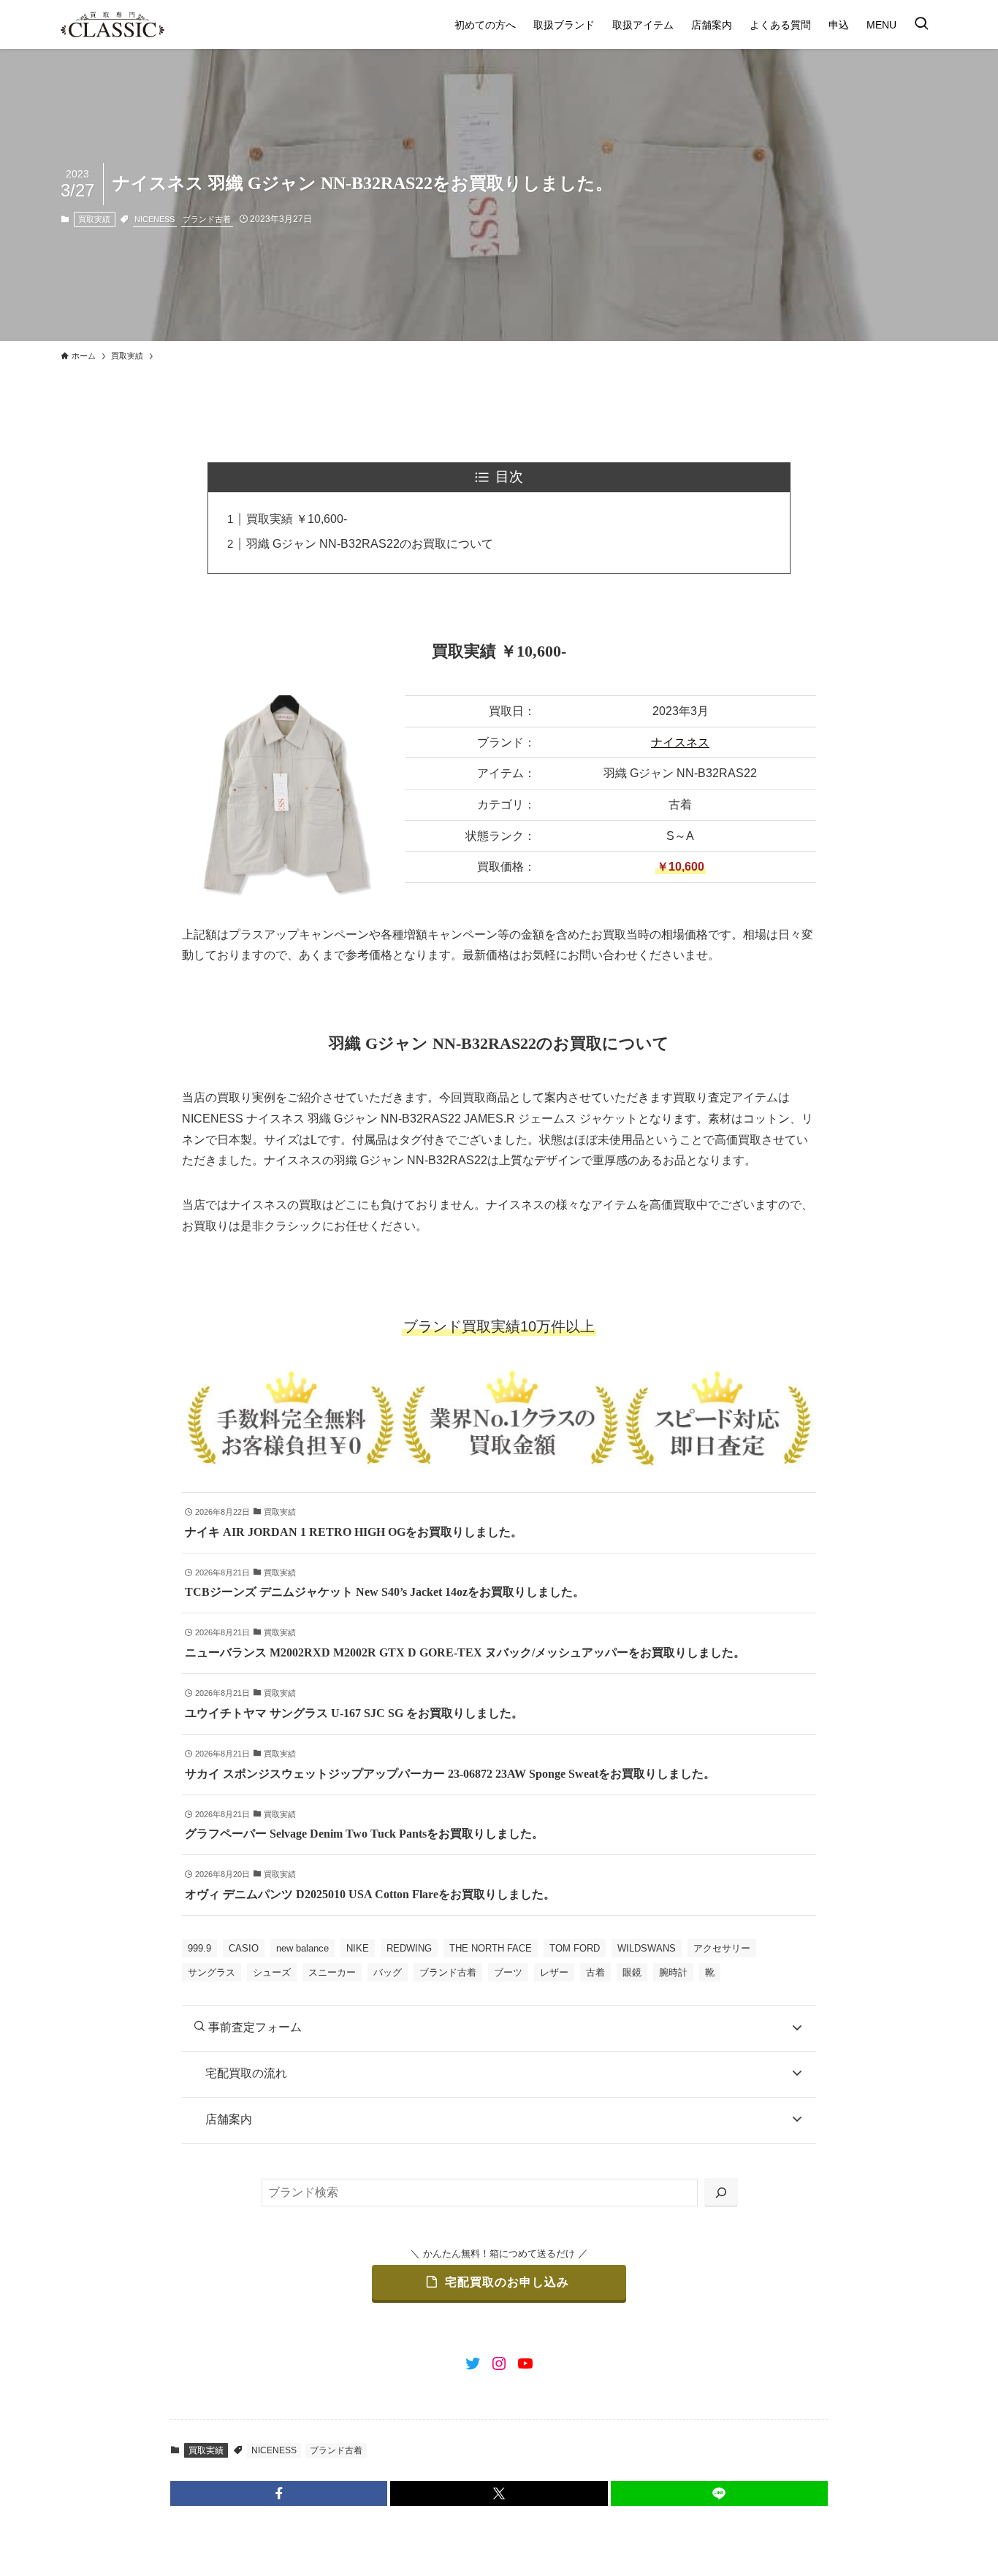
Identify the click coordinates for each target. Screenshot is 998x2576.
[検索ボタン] (921, 24)
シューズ (272, 1972)
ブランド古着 (207, 219)
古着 (595, 1972)
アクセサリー (722, 1948)
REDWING (409, 1948)
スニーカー (332, 1972)
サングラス (212, 1972)
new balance (302, 1948)
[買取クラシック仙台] (113, 24)
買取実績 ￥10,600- (297, 519)
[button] (279, 2493)
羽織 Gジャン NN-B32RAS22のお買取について (370, 544)
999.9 (199, 1948)
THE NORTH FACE (491, 1948)
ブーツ (508, 1972)
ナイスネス (680, 742)
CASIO (244, 1948)
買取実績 (94, 219)
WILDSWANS (647, 1948)
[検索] (721, 2193)
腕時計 (673, 1972)
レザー (554, 1972)
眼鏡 (632, 1972)
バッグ (388, 1972)
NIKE (358, 1948)
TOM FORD (575, 1948)
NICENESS (155, 219)
